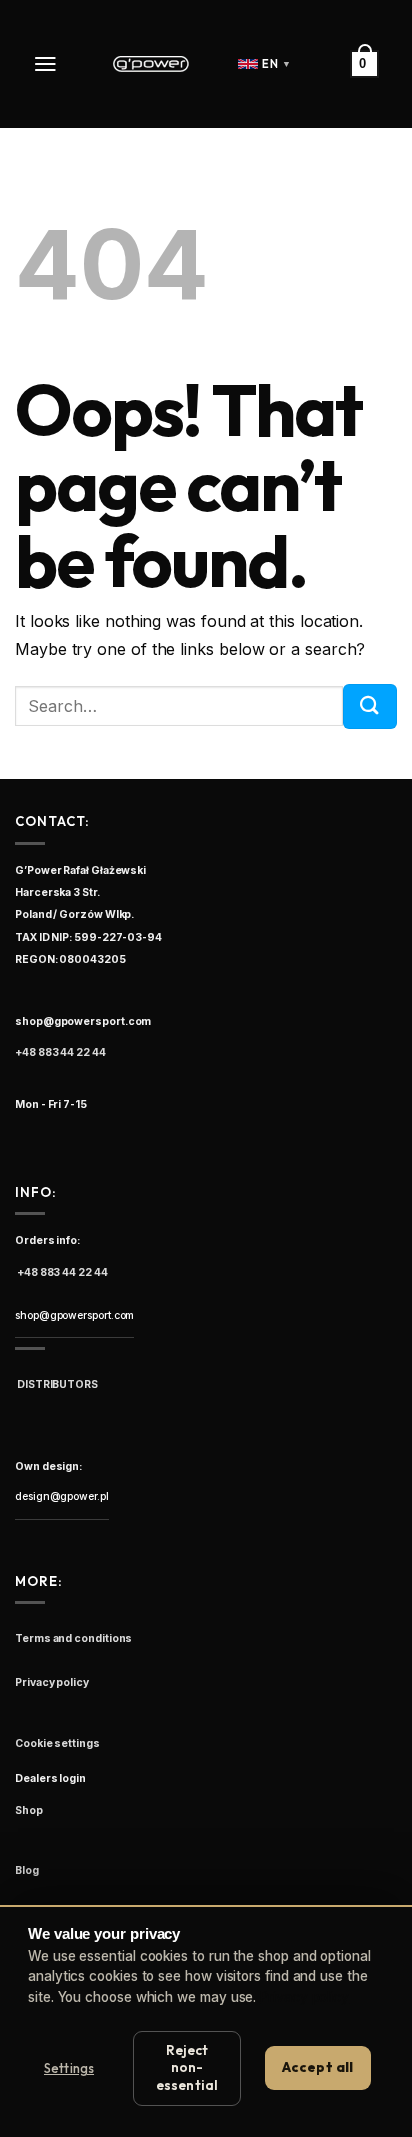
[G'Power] (151, 64)
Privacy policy (304, 1997)
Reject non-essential (187, 2067)
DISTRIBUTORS (56, 1384)
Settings (69, 2068)
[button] (47, 64)
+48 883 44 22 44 (60, 1052)
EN (276, 64)
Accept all (317, 2067)
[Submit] (370, 706)
